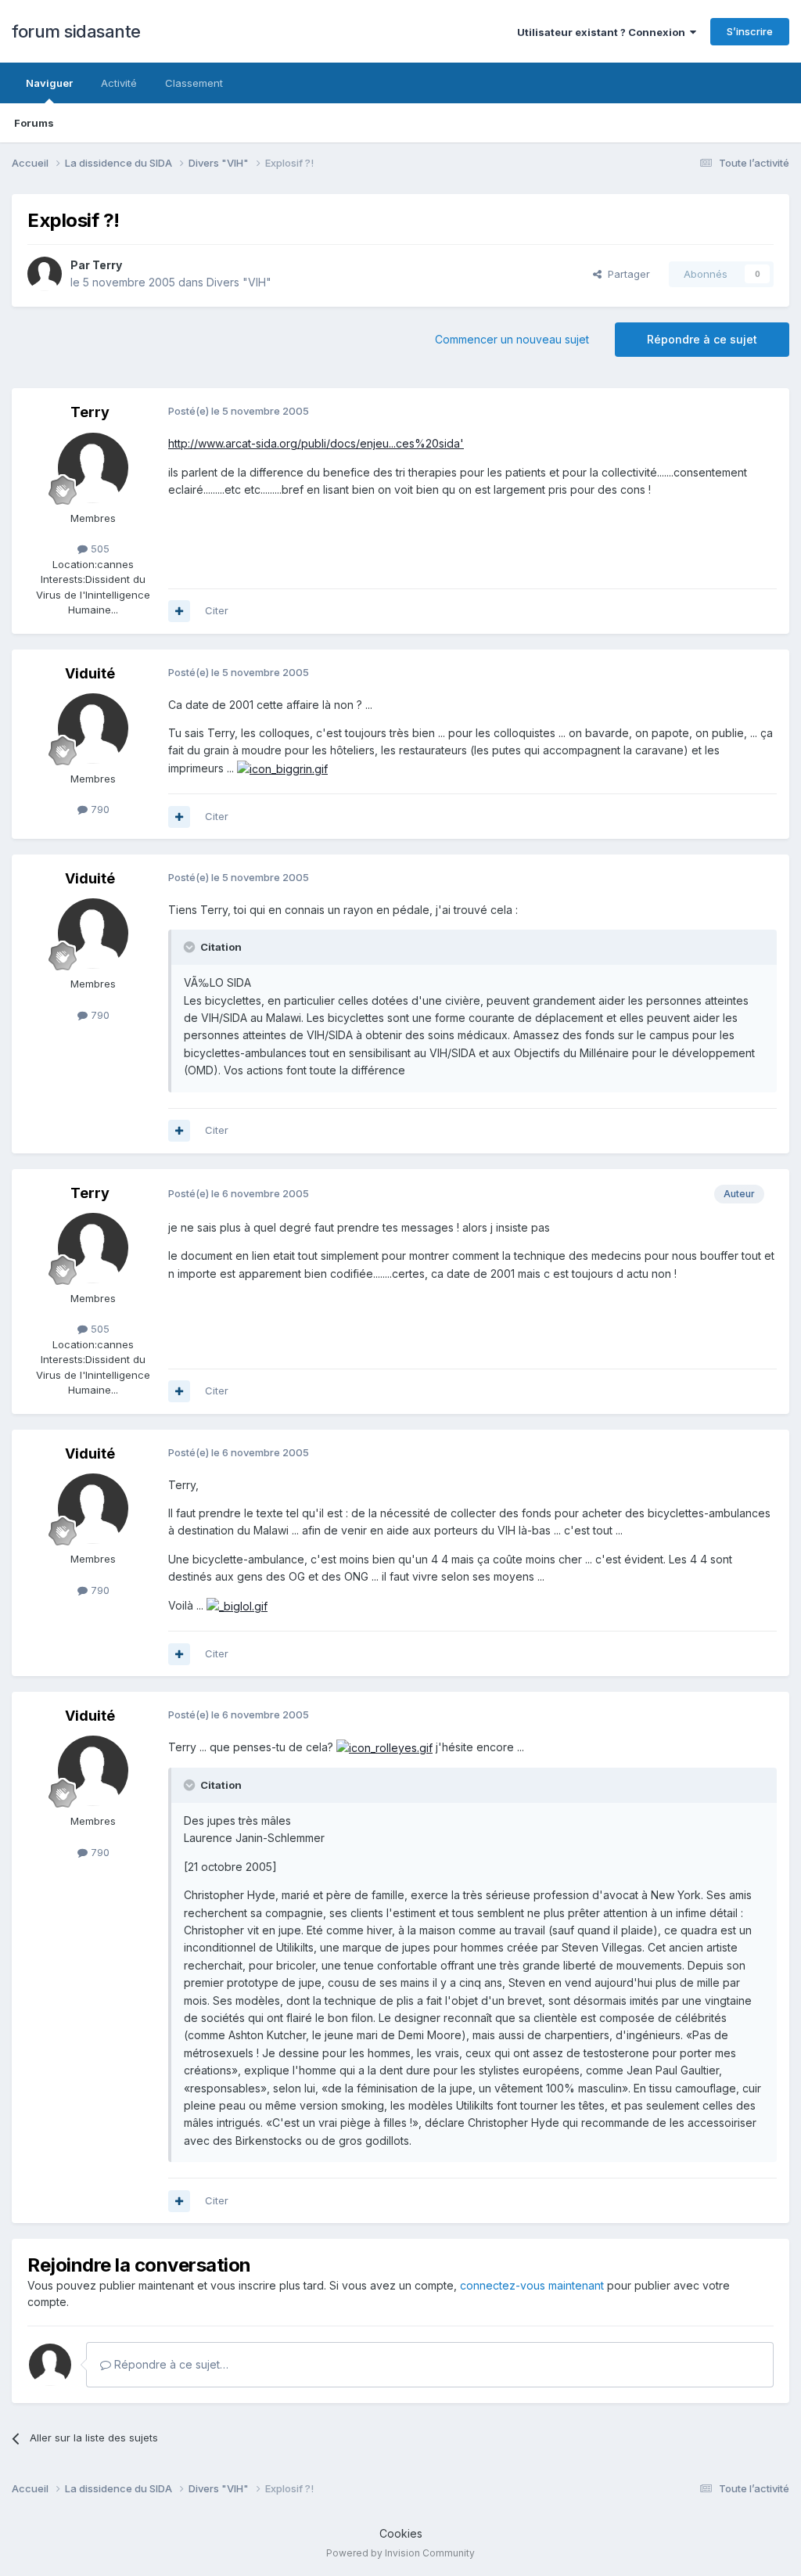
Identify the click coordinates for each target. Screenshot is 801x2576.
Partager (626, 274)
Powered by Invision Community (400, 2553)
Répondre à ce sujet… (170, 2364)
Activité (119, 83)
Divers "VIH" (239, 282)
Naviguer (49, 83)
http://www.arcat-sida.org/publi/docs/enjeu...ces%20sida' (316, 443)
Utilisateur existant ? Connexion (603, 32)
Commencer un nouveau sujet (512, 339)
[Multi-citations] (179, 611)
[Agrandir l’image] (282, 768)
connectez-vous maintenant (532, 2285)
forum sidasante (76, 31)
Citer (217, 610)
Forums (34, 123)
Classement (194, 83)
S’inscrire (750, 31)
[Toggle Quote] (191, 947)
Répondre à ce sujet (702, 339)
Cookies (401, 2533)
